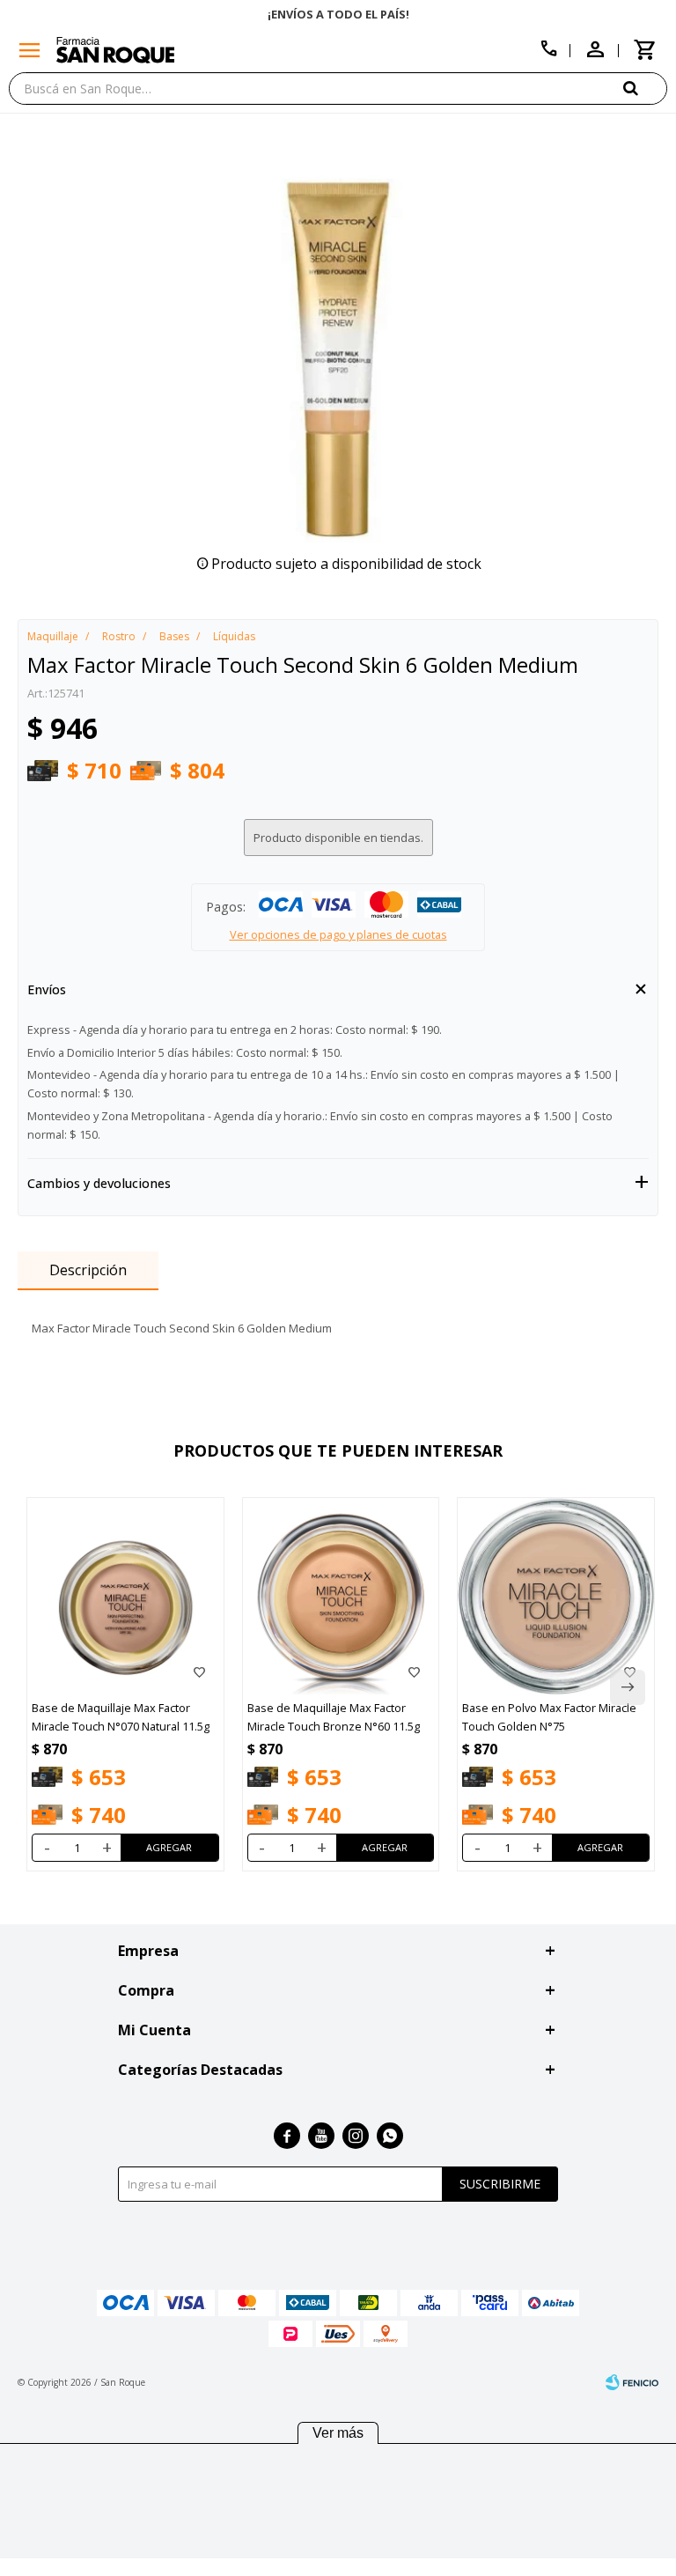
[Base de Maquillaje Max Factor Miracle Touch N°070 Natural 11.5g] (125, 1596)
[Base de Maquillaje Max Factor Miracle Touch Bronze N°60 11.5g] (341, 1596)
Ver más (338, 2433)
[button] (645, 88)
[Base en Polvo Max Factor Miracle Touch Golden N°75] (556, 1596)
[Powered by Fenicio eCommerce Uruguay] (632, 2382)
